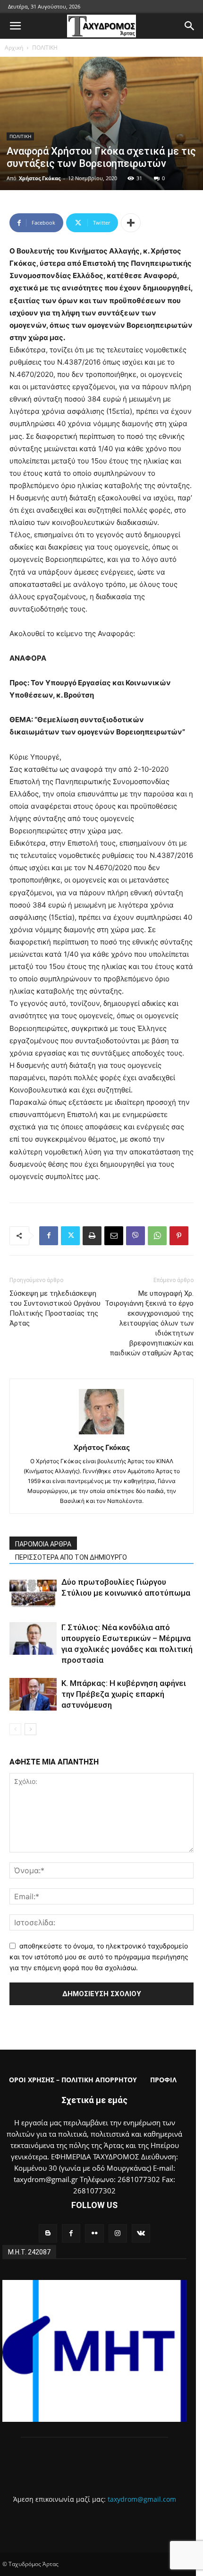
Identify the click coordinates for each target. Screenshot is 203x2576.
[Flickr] (94, 2233)
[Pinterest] (179, 1236)
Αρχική (14, 48)
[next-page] (30, 1729)
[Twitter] (70, 1236)
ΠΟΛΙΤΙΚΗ (45, 48)
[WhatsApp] (157, 1236)
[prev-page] (15, 1729)
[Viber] (135, 1236)
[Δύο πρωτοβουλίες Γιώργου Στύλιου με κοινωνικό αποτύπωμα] (33, 1593)
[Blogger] (48, 2233)
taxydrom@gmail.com (142, 2499)
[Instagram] (118, 2233)
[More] (131, 223)
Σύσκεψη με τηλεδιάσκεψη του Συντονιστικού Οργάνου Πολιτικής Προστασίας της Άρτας (55, 1308)
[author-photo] (101, 1434)
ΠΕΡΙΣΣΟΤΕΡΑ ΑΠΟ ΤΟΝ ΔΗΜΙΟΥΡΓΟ (71, 1557)
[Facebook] (49, 1236)
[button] (15, 26)
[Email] (114, 1236)
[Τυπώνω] (92, 1236)
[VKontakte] (141, 2233)
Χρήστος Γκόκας (40, 178)
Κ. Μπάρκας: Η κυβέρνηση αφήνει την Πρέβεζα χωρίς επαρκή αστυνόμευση (124, 1694)
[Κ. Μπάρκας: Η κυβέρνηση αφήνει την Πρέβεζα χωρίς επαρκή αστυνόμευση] (33, 1694)
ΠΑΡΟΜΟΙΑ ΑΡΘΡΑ (43, 1544)
